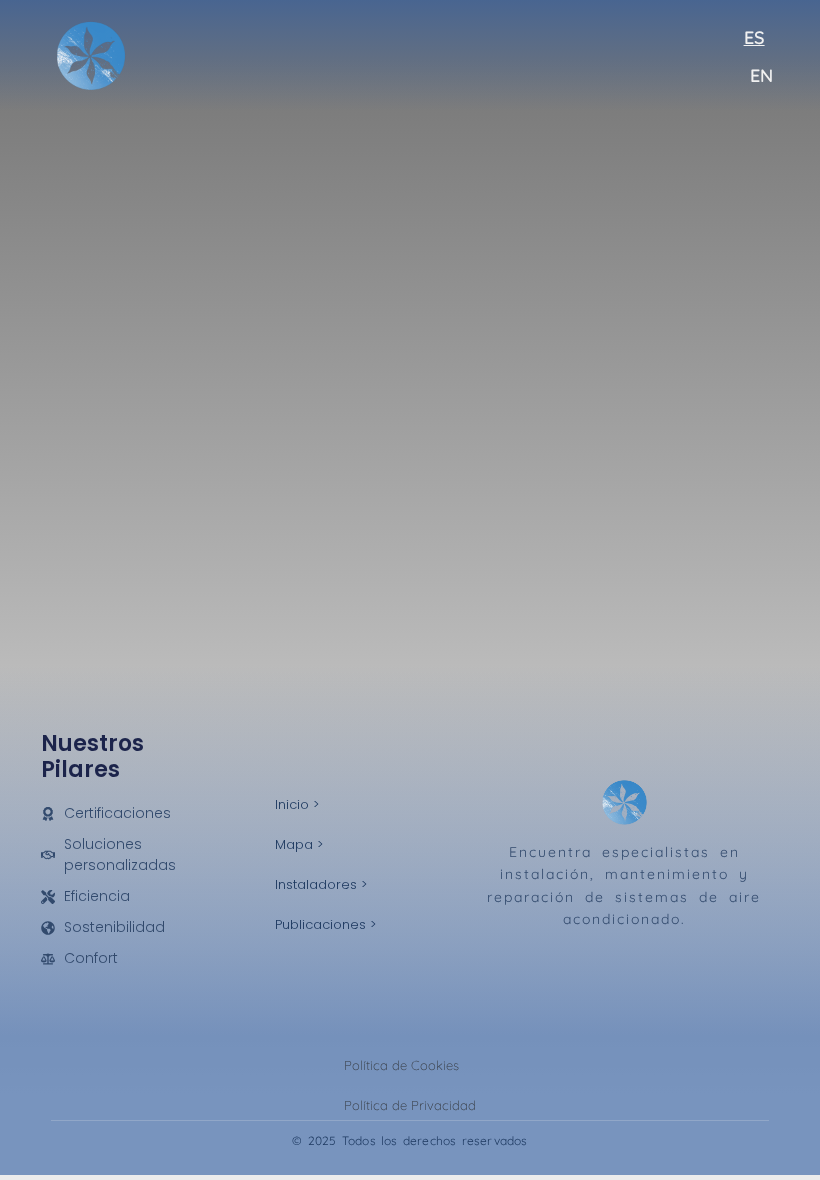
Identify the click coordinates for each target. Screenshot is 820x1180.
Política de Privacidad (410, 1105)
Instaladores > (321, 884)
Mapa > (299, 844)
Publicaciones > (325, 924)
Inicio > (297, 804)
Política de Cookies (401, 1065)
